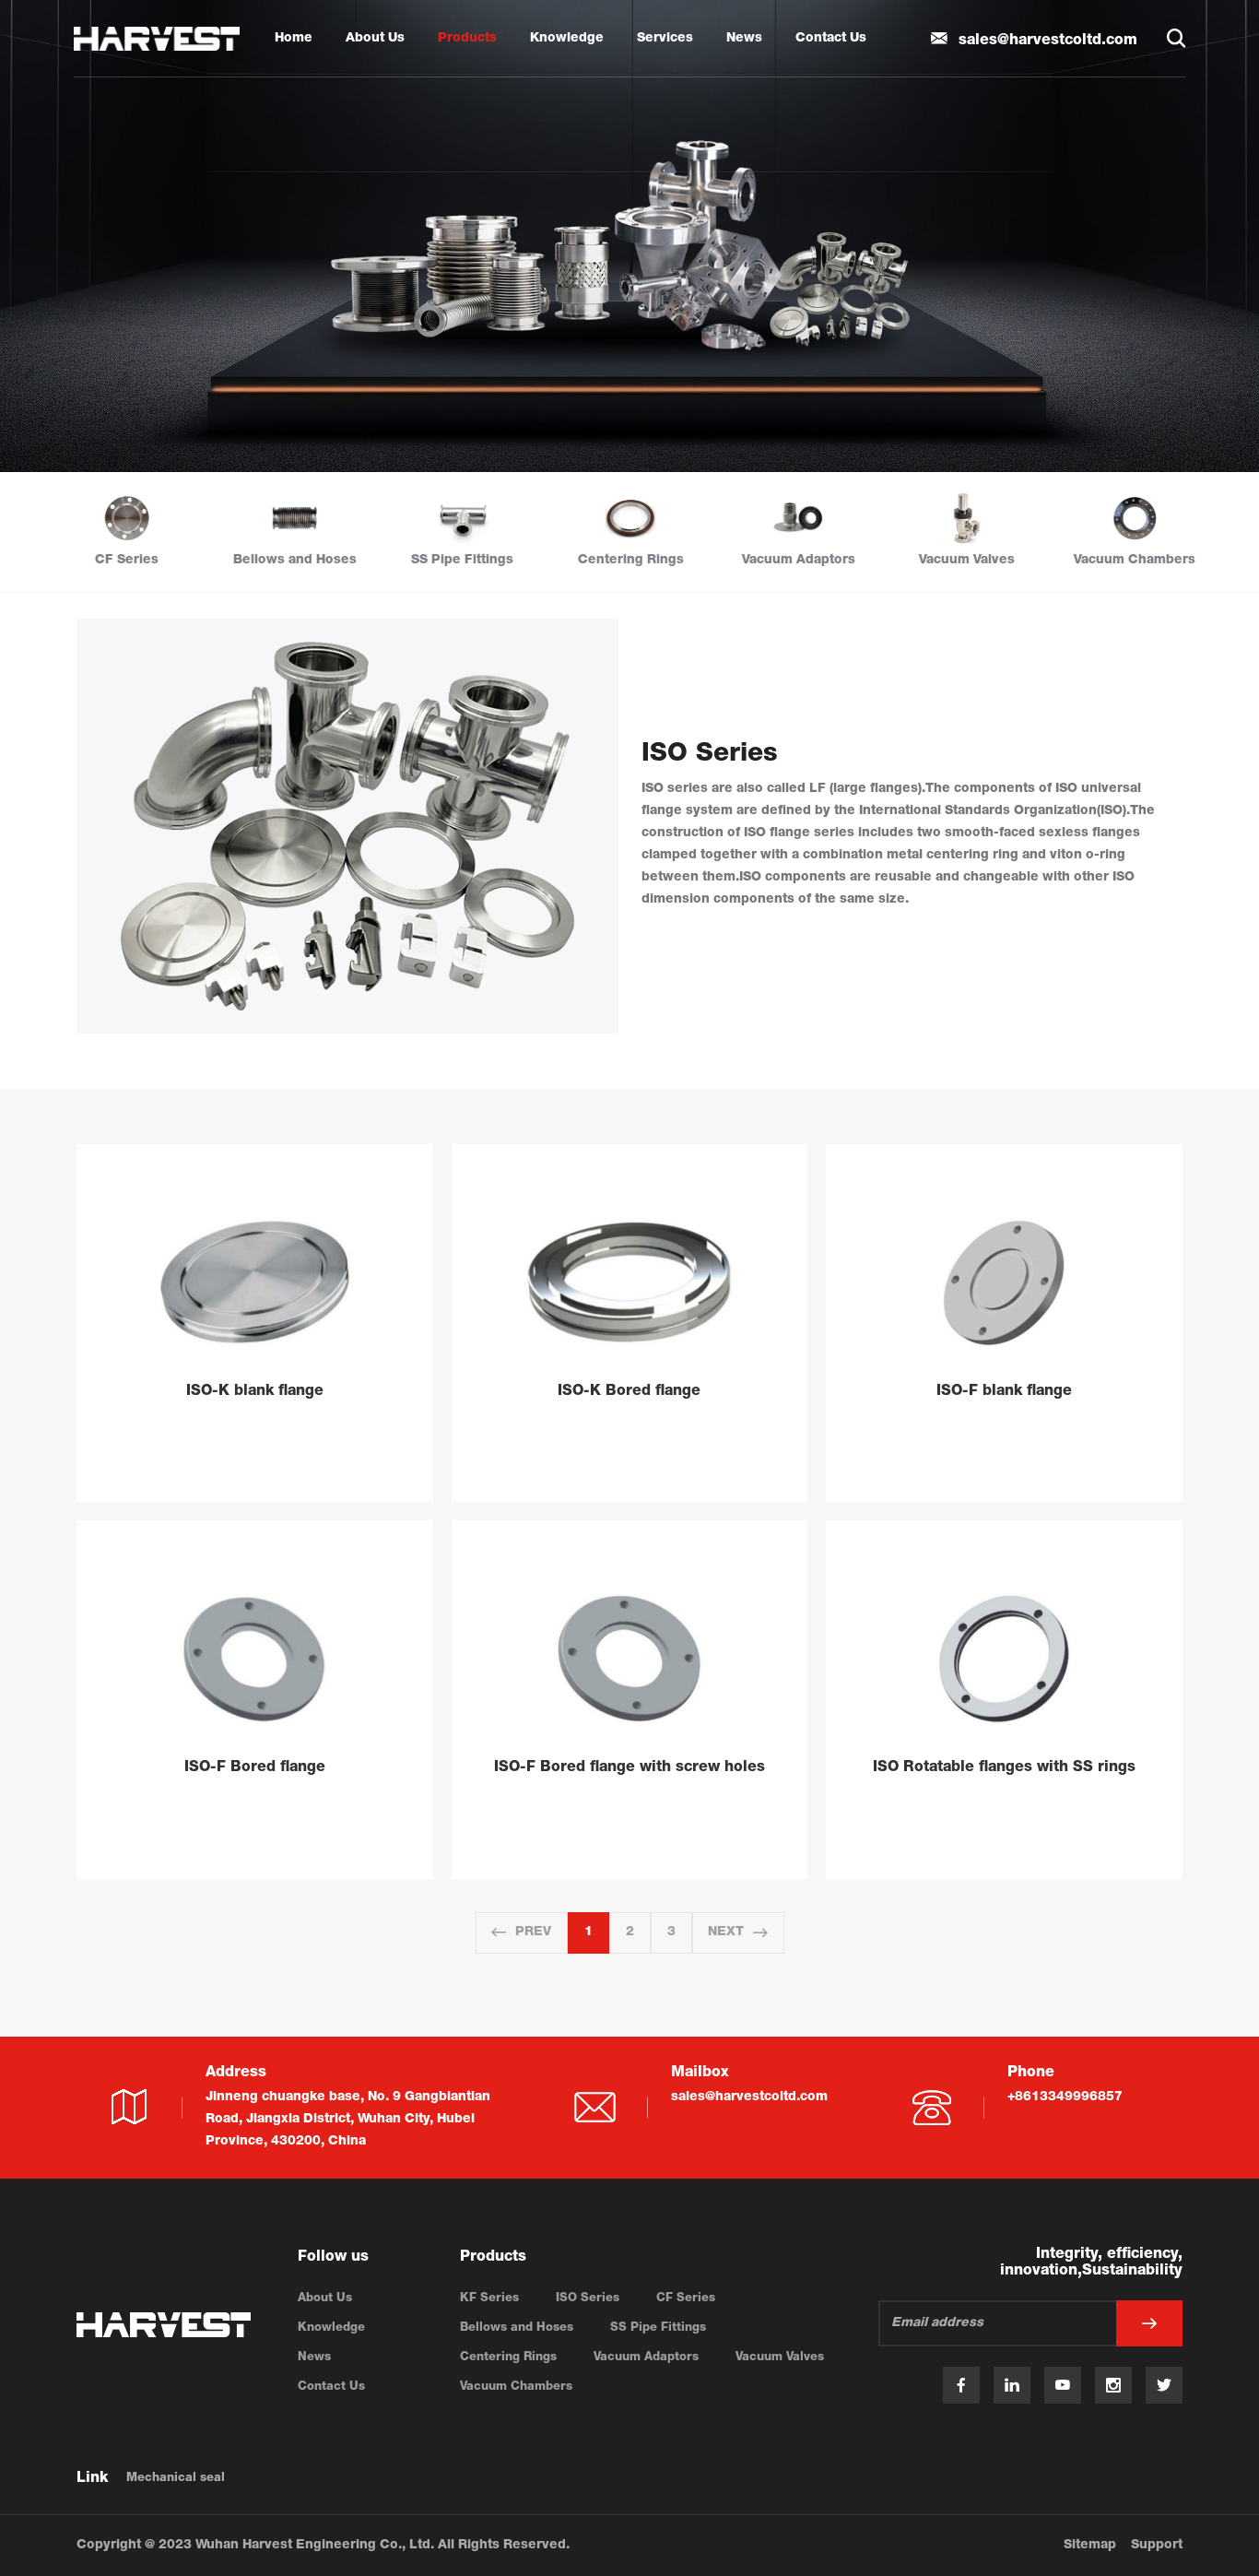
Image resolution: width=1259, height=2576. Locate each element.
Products (467, 39)
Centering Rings (508, 2358)
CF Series (686, 2299)
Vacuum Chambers (516, 2387)
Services (665, 39)
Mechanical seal (176, 2479)
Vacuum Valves (780, 2358)
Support (1157, 2546)
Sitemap (1090, 2546)
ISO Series (588, 2299)
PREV (533, 1932)
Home (294, 39)
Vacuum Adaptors (646, 2358)
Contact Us (831, 39)
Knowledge (567, 39)
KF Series (489, 2299)
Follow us (333, 2258)
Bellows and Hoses (517, 2328)
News (744, 39)
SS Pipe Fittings (658, 2328)
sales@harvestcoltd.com (749, 2097)
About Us (375, 39)
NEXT (726, 1932)
